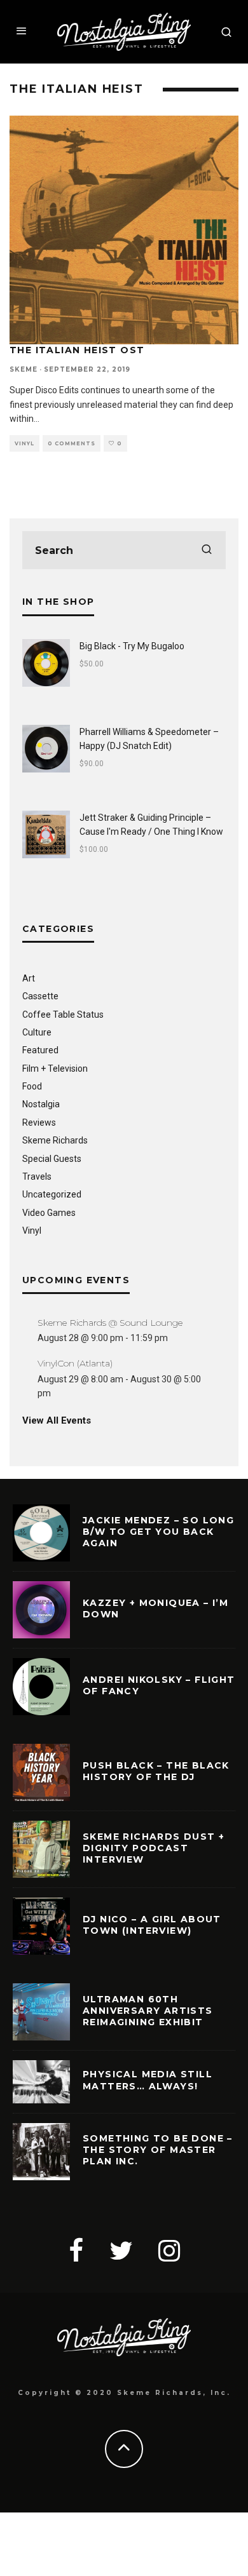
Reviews (39, 1123)
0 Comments (72, 443)
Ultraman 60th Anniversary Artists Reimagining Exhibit (148, 2011)
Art (29, 978)
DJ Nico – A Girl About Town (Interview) (152, 1925)
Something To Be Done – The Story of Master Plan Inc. (158, 2150)
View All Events (57, 1420)
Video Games (49, 1213)
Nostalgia (41, 1104)
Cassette (40, 996)
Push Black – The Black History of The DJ (156, 1771)
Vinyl (24, 443)
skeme (24, 369)
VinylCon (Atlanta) (75, 1363)
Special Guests (52, 1159)
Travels (37, 1177)
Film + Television (55, 1069)
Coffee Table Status (63, 1015)
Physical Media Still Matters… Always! (148, 2080)
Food (32, 1086)
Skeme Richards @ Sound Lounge (110, 1323)
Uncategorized (52, 1194)
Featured (40, 1050)
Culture (37, 1032)
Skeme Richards (55, 1140)
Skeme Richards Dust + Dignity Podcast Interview (154, 1848)
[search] (207, 550)
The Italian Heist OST (77, 350)
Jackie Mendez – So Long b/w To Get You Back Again (158, 1532)
